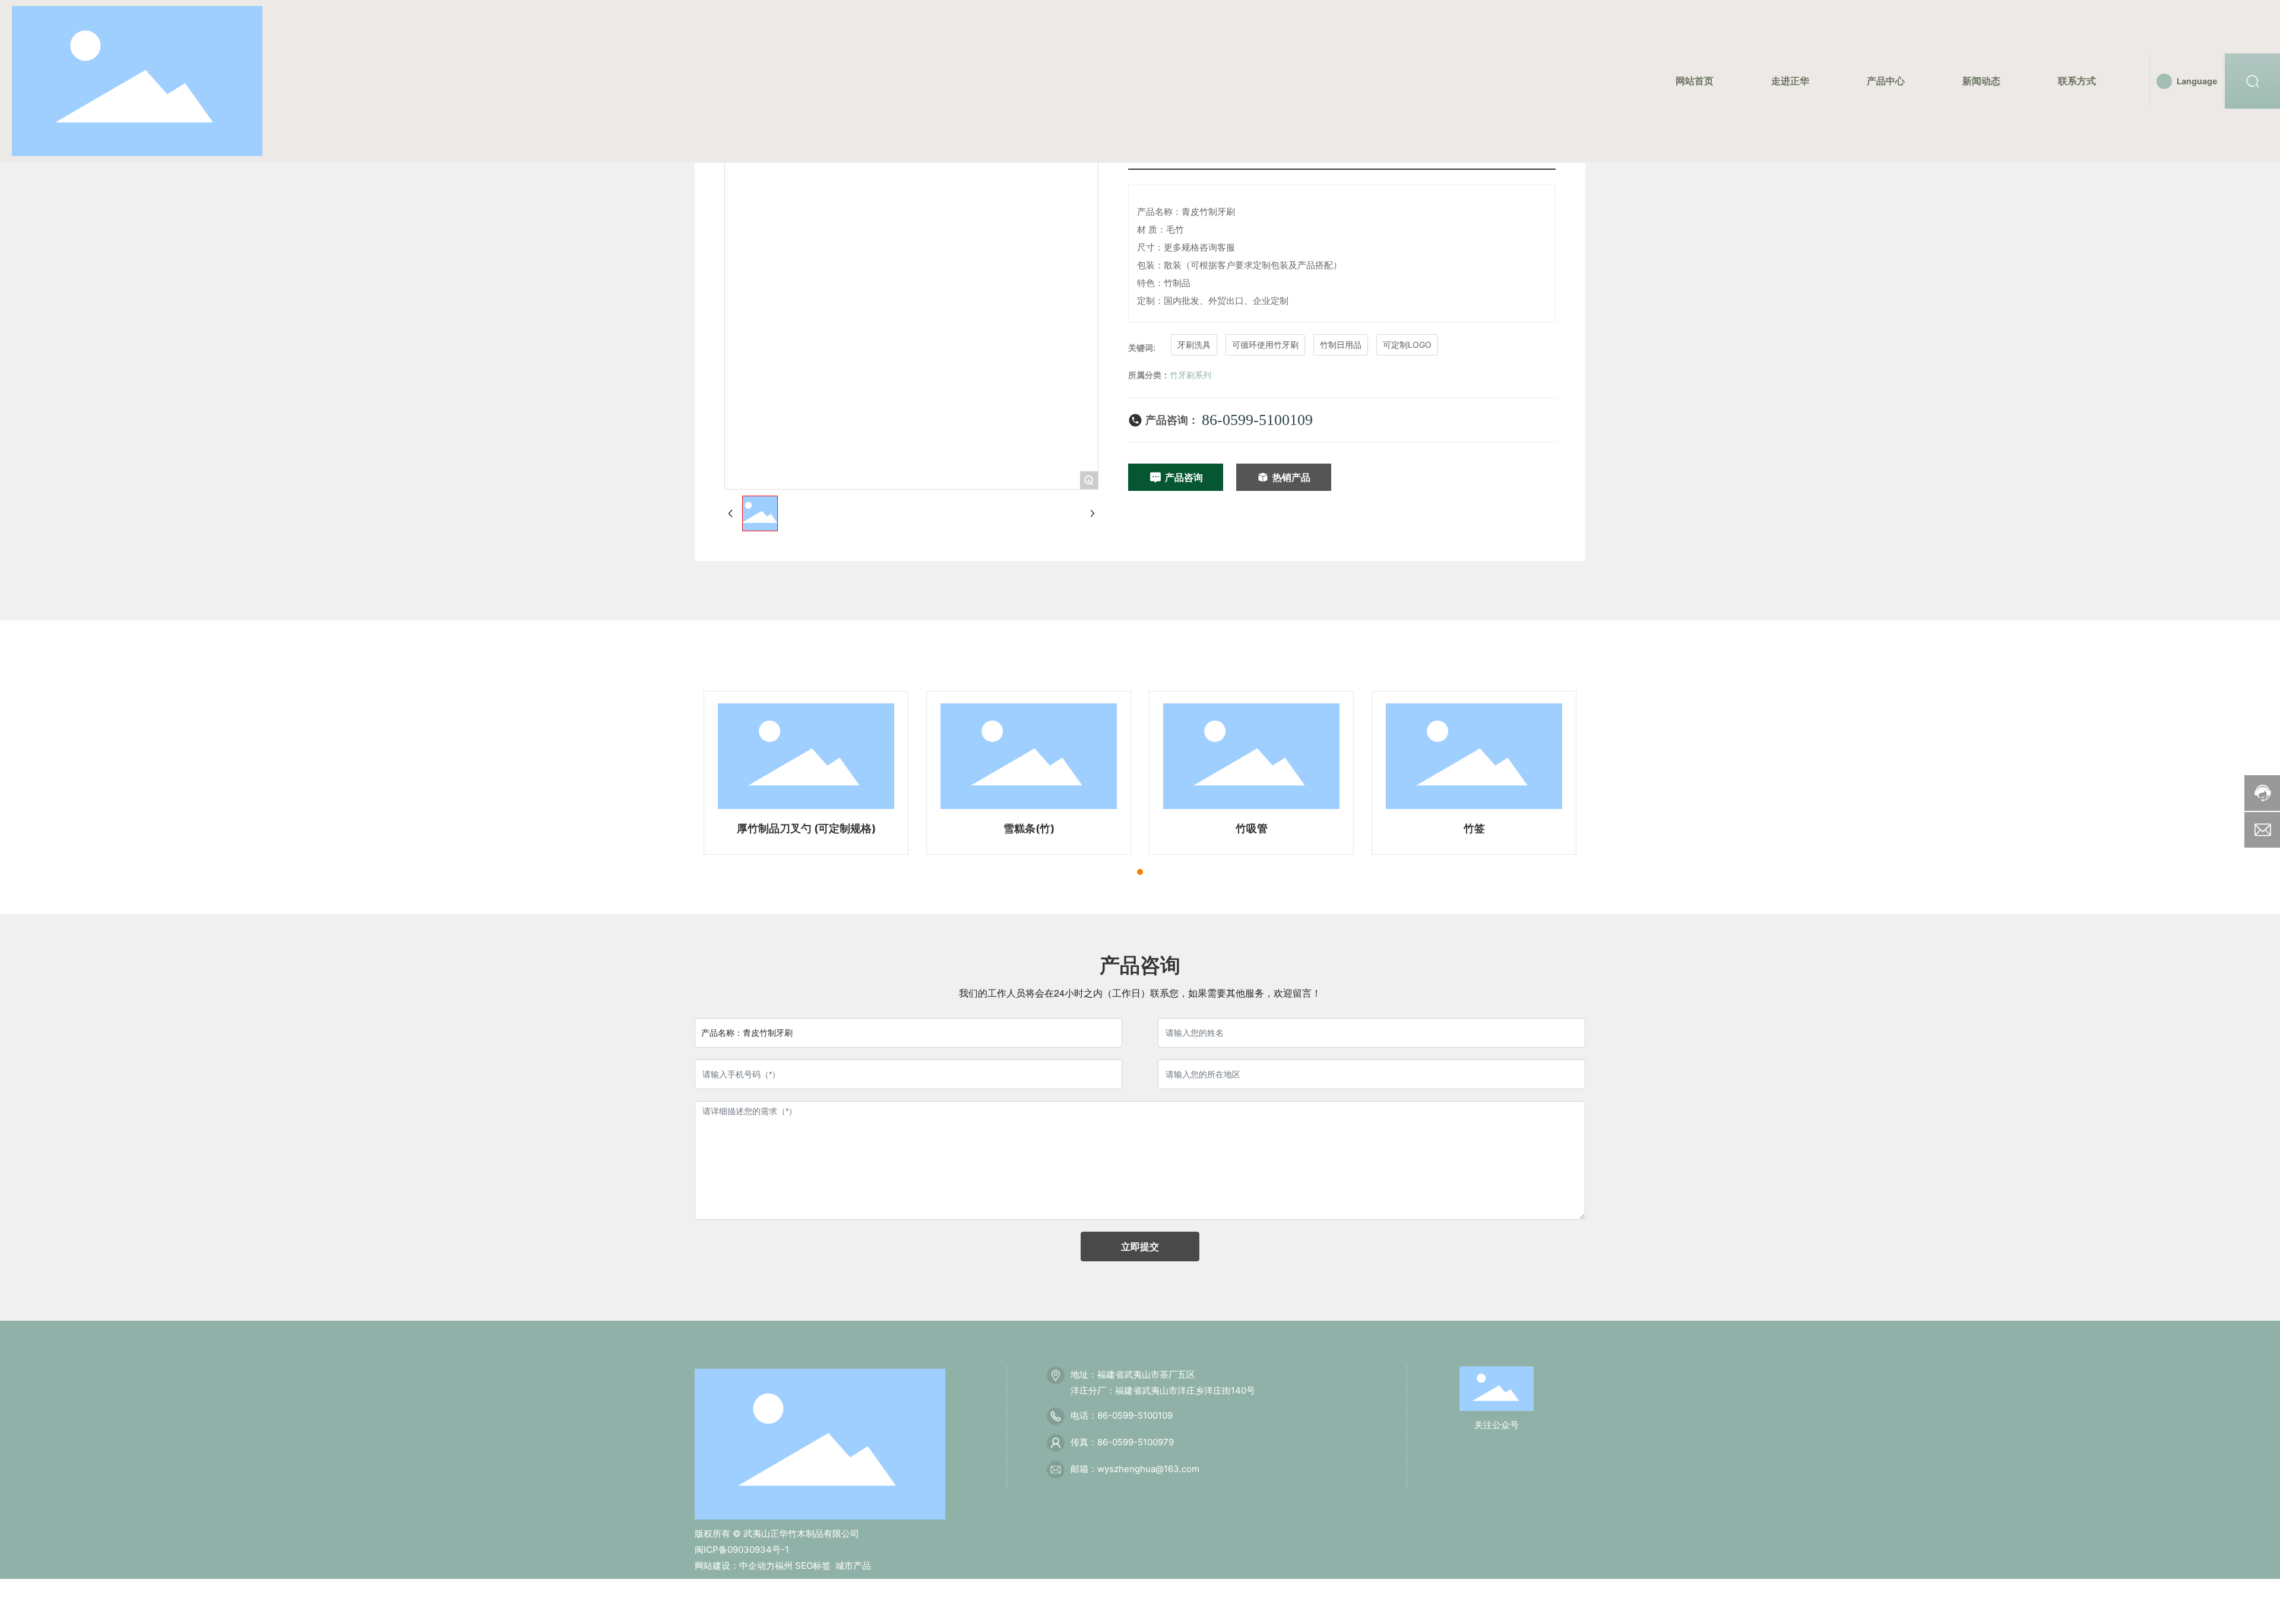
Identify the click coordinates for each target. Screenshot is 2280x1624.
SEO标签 (813, 1566)
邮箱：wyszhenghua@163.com (1135, 1469)
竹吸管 (1252, 828)
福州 (784, 1566)
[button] (1140, 872)
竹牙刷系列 (1190, 375)
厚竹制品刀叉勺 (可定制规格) (806, 828)
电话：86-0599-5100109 (1122, 1415)
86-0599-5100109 (1257, 420)
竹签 (1474, 828)
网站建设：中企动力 (735, 1566)
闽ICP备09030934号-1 (742, 1550)
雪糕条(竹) (1029, 828)
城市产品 (853, 1566)
